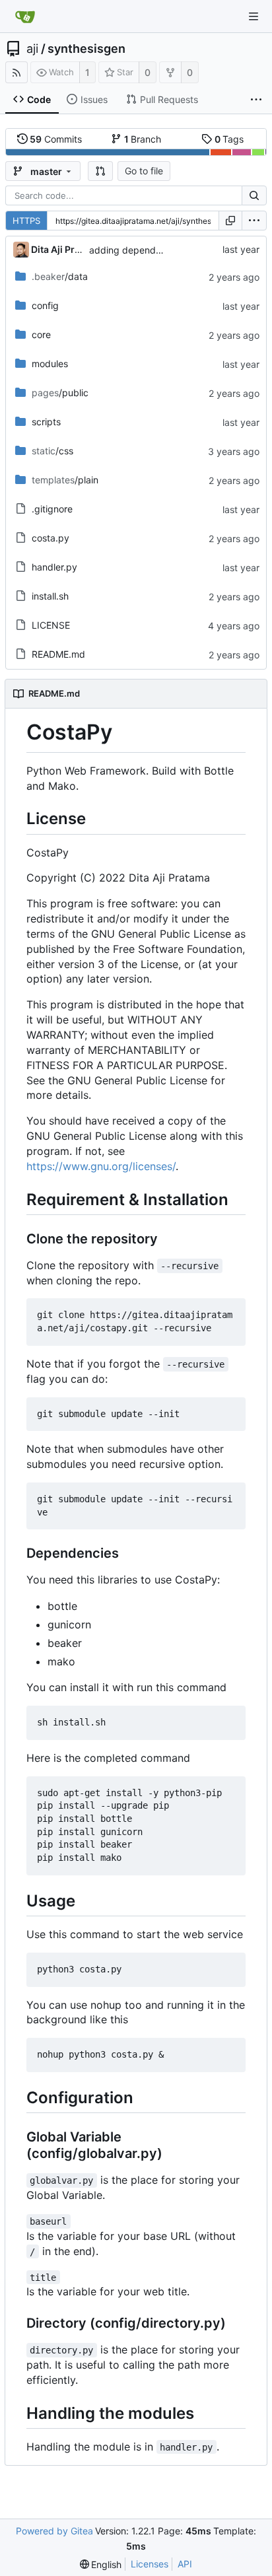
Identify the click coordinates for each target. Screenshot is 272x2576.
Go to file (144, 171)
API (185, 2564)
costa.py (51, 538)
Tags (229, 139)
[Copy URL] (230, 221)
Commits (56, 139)
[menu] (254, 221)
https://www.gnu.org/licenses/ (101, 1166)
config (45, 305)
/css (52, 451)
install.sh (50, 596)
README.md (58, 654)
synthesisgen (86, 49)
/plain (65, 480)
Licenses (150, 2564)
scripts (46, 422)
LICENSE (51, 625)
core (41, 334)
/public (60, 393)
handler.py (54, 567)
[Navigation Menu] (254, 17)
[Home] (25, 17)
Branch (143, 139)
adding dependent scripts (145, 250)
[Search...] (254, 195)
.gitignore (52, 509)
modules (50, 364)
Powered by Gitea (54, 2531)
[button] (100, 171)
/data (60, 276)
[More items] (256, 100)
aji (32, 49)
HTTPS (26, 221)
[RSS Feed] (17, 72)
